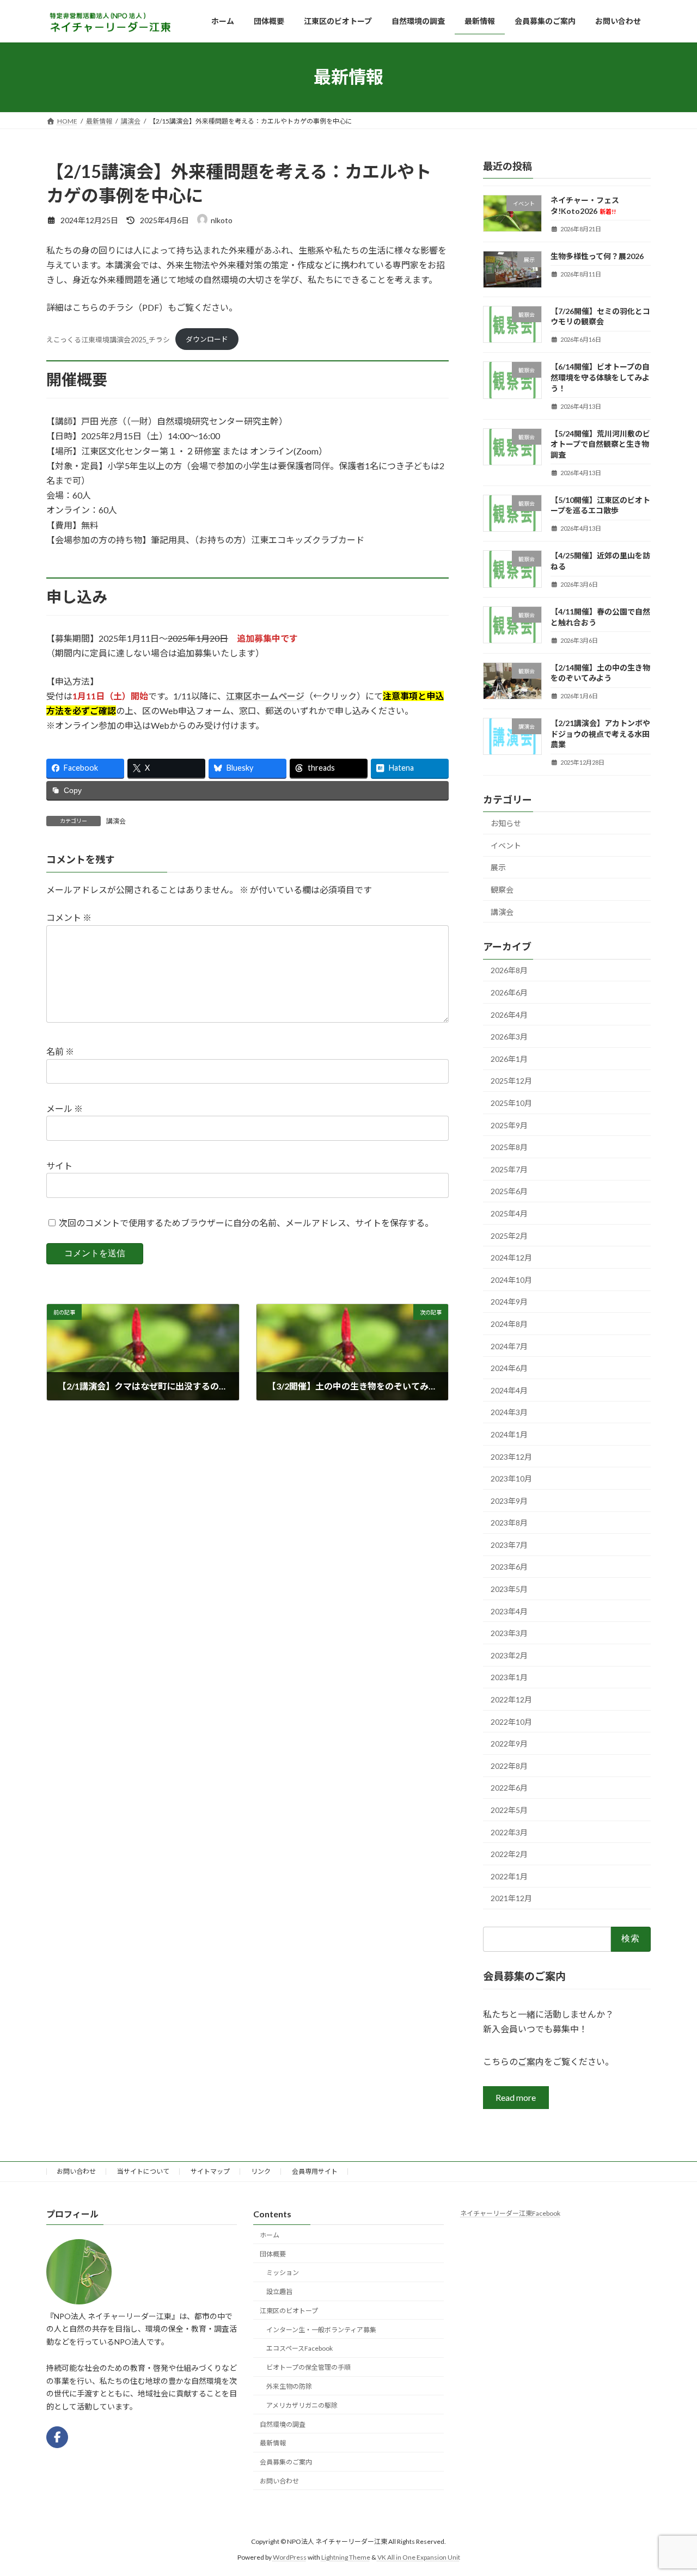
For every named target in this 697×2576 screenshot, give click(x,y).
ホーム (270, 2235)
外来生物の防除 (289, 2386)
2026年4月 (509, 1014)
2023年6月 (509, 1567)
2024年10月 (511, 1279)
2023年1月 (509, 1677)
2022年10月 (511, 1721)
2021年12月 (511, 1898)
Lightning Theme (346, 2557)
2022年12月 (511, 1699)
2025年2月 (509, 1235)
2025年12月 (511, 1081)
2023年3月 (509, 1633)
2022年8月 (509, 1766)
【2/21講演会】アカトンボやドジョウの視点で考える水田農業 (600, 734)
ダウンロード (207, 339)
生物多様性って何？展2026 (597, 256)
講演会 (116, 821)
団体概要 (273, 2254)
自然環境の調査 (283, 2424)
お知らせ (506, 823)
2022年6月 (509, 1788)
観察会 (502, 890)
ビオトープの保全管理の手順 (308, 2367)
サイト (59, 1166)
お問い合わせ (76, 2171)
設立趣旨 (279, 2292)
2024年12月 (511, 1258)
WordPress (290, 2557)
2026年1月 (509, 1059)
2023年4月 (509, 1611)
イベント (506, 846)
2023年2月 (509, 1655)
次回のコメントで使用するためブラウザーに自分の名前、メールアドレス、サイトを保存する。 (246, 1223)
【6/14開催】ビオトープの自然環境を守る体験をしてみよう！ (600, 377)
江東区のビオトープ (289, 2311)
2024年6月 (509, 1368)
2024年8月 (509, 1324)
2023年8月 (509, 1523)
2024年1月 (509, 1434)
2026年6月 (509, 992)
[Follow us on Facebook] (57, 2437)
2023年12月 (511, 1456)
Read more (516, 2097)
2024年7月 (509, 1346)
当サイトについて (143, 2171)
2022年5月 (509, 1810)
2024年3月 (509, 1412)
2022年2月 (509, 1854)
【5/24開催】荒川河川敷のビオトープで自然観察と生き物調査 (600, 444)
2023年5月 (509, 1589)
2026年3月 (509, 1037)
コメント (69, 918)
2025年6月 (509, 1191)
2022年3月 (509, 1832)
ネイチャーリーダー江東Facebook (510, 2213)
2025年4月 (509, 1213)
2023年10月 (511, 1478)
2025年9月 (509, 1125)
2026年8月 (509, 970)
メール (65, 1109)
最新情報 (273, 2443)
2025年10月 (511, 1103)
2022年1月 (509, 1876)
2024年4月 (509, 1390)
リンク (261, 2171)
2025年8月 (509, 1147)
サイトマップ (210, 2171)
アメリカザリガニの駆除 (302, 2405)
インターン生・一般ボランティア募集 (321, 2329)
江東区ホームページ (265, 696)
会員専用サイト (315, 2171)
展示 (498, 867)
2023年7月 (509, 1545)
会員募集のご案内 (286, 2462)
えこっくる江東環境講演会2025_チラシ (108, 339)
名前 (60, 1052)
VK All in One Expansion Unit (419, 2557)
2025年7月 (509, 1169)
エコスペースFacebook (299, 2348)
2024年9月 (509, 1302)
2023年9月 (509, 1500)
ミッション (283, 2273)
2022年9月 (509, 1744)
